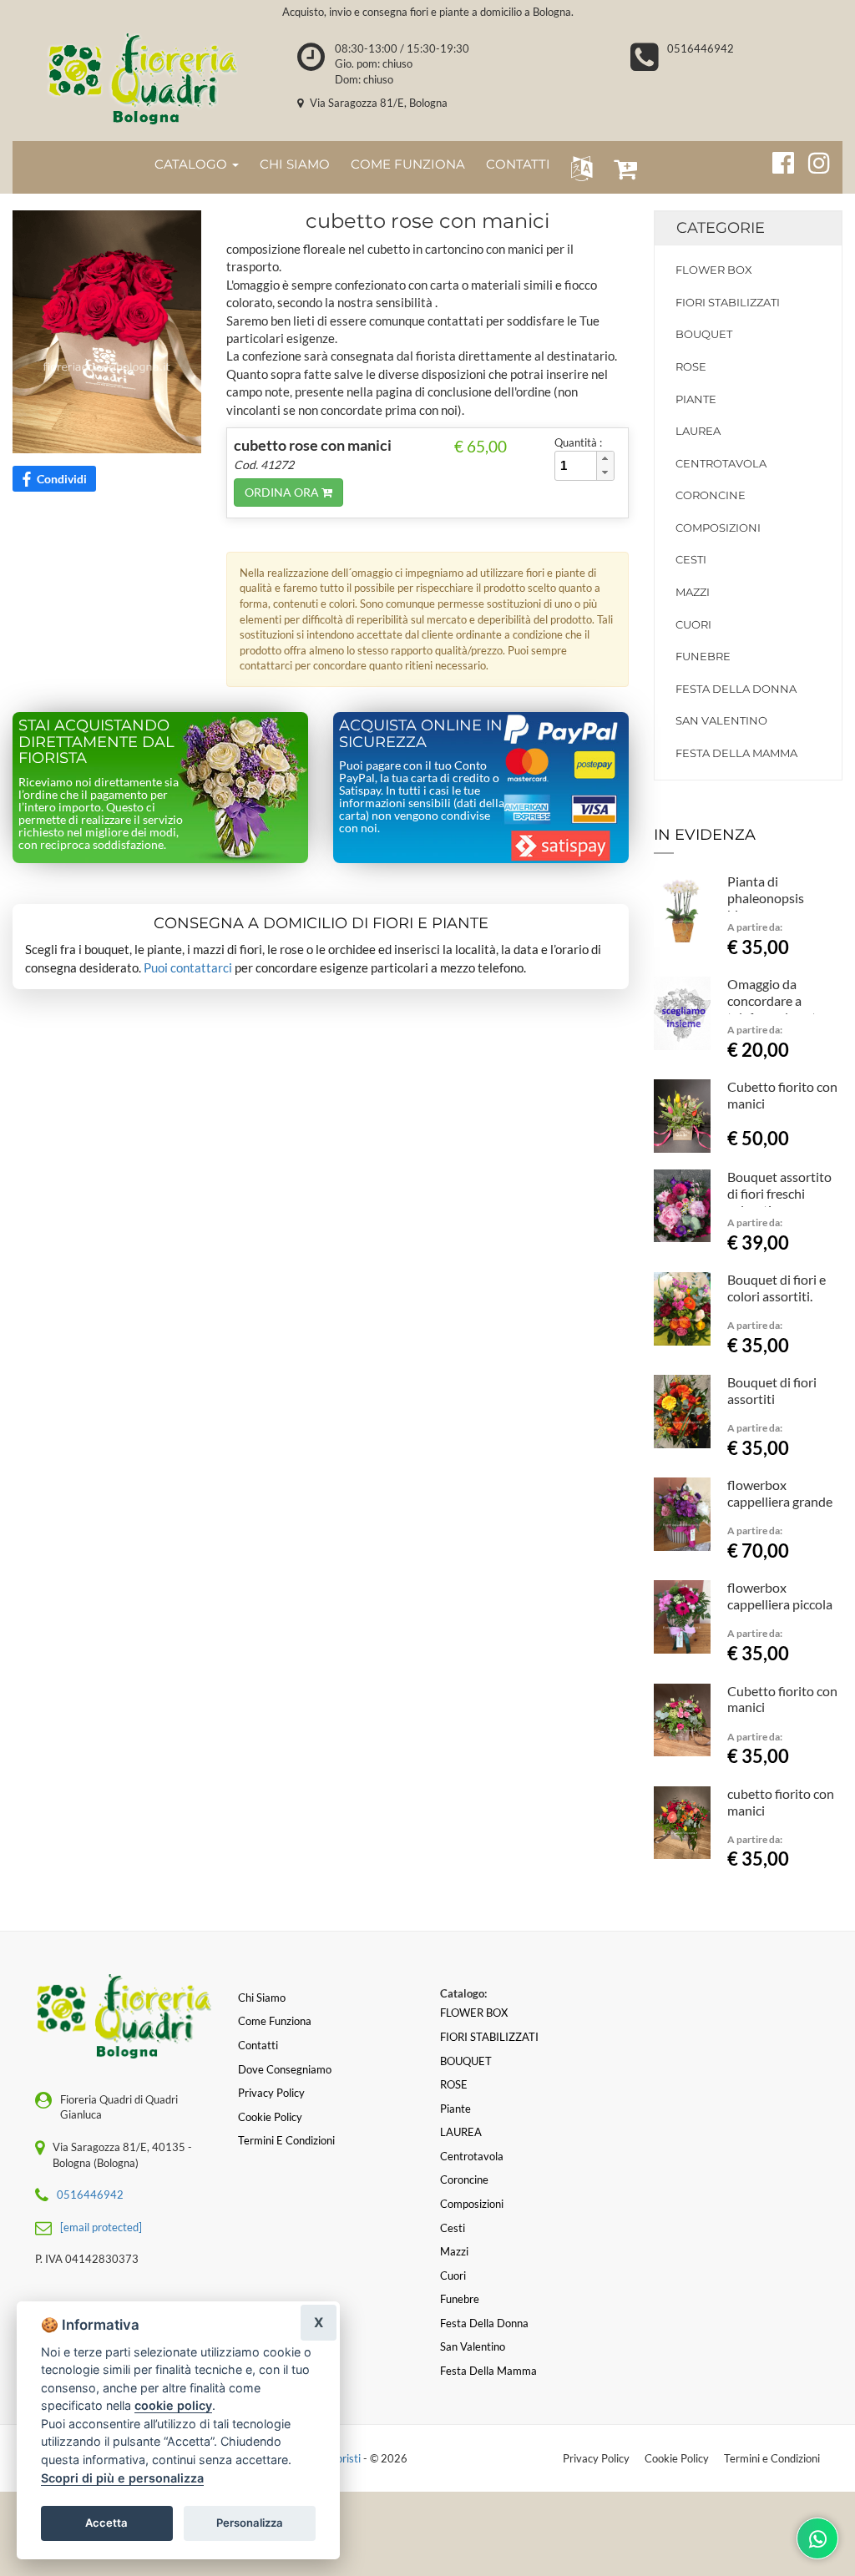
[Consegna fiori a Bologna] (142, 78)
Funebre (703, 656)
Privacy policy (271, 2093)
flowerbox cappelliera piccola (780, 1596)
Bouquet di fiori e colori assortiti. (777, 1288)
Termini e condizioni (286, 2140)
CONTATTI (518, 164)
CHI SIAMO (295, 164)
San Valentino (721, 720)
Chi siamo (262, 1998)
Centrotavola (721, 463)
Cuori (693, 624)
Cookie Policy (677, 2458)
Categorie (721, 228)
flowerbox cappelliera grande (780, 1493)
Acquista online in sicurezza (421, 734)
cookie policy (173, 2405)
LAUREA (698, 431)
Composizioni (718, 528)
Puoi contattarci (188, 967)
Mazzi (693, 592)
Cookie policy (270, 2117)
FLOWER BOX (714, 270)
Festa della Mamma (736, 753)
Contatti (258, 2045)
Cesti (691, 559)
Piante (696, 399)
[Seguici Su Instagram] (812, 160)
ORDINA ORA (283, 492)
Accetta (106, 2523)
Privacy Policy (596, 2458)
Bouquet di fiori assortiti (772, 1390)
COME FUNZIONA (408, 164)
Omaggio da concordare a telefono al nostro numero (778, 1008)
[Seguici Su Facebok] (776, 160)
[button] (578, 167)
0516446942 (701, 48)
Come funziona (275, 2021)
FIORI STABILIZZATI (728, 302)
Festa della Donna (736, 689)
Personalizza (250, 2523)
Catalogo (192, 164)
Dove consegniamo (285, 2069)
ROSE (691, 366)
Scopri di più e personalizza (122, 2478)
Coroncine (711, 495)
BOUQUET (704, 334)
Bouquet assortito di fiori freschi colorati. (779, 1193)
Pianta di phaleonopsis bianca (766, 898)
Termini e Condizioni (772, 2458)
